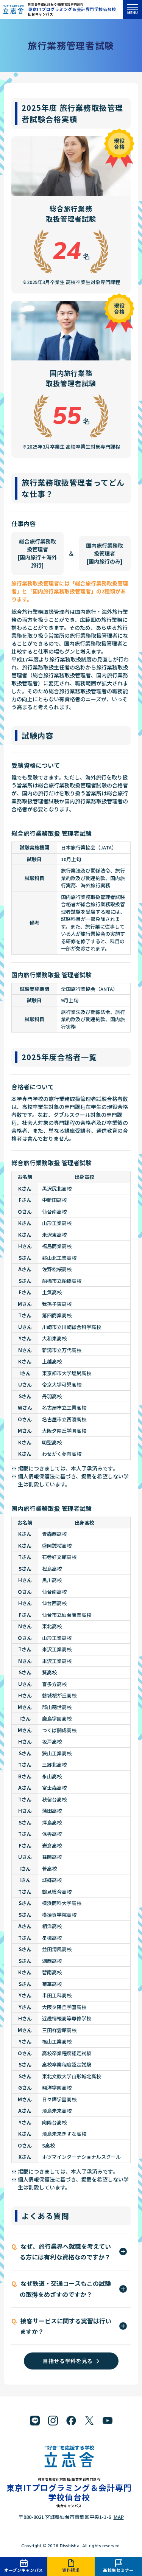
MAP (119, 2517)
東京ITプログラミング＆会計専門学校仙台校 (72, 9)
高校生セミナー (118, 2570)
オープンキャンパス (24, 2570)
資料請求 (71, 2570)
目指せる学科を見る (68, 2361)
